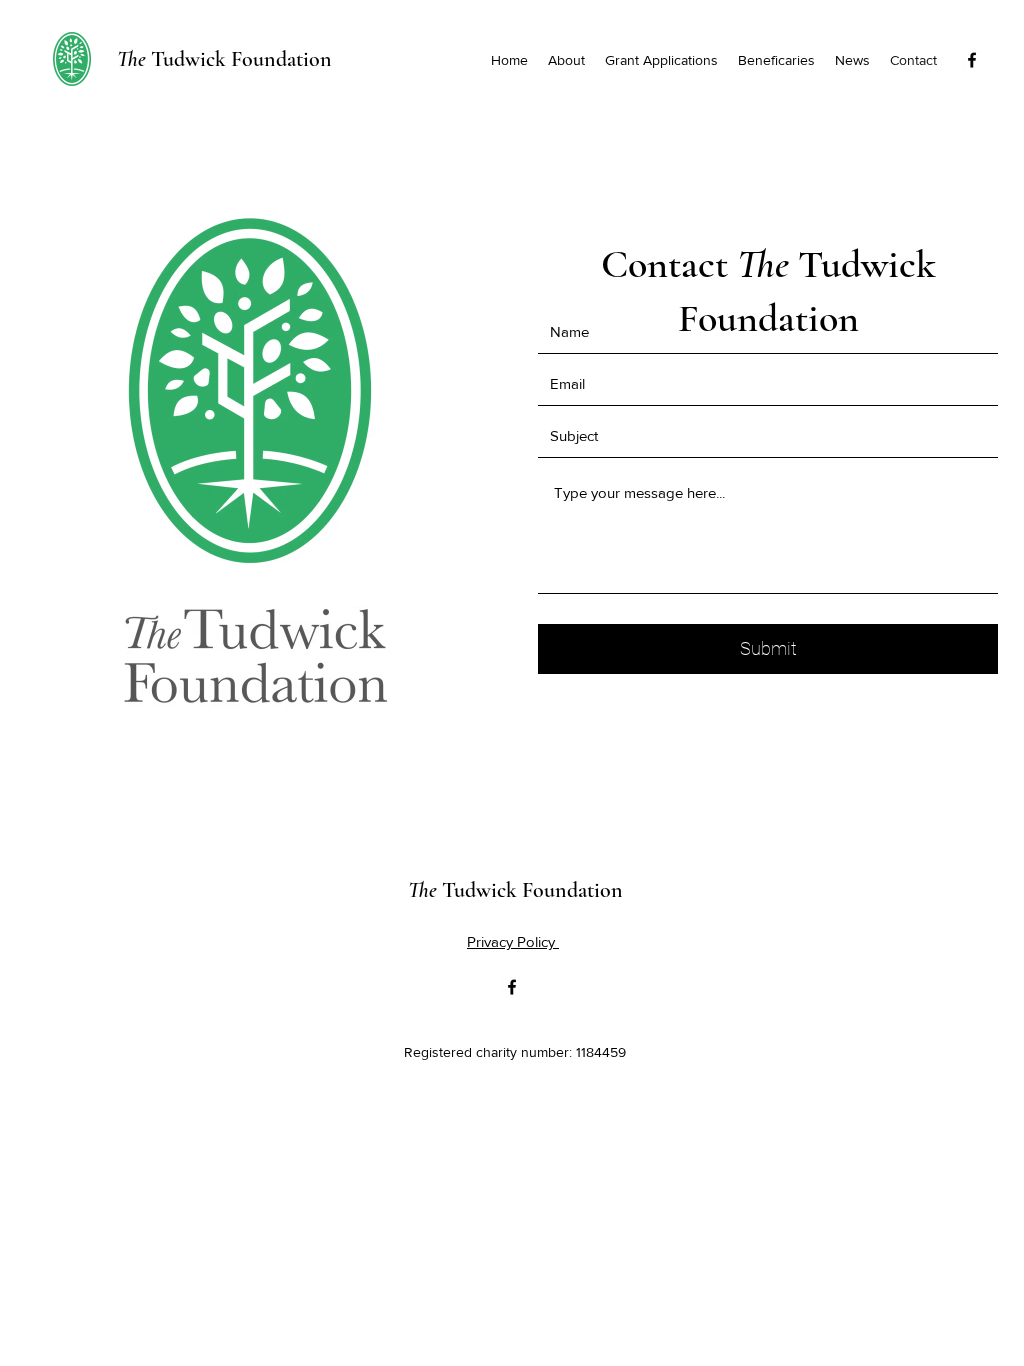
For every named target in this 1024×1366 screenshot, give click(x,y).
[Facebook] (972, 60)
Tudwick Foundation (224, 59)
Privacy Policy (513, 941)
